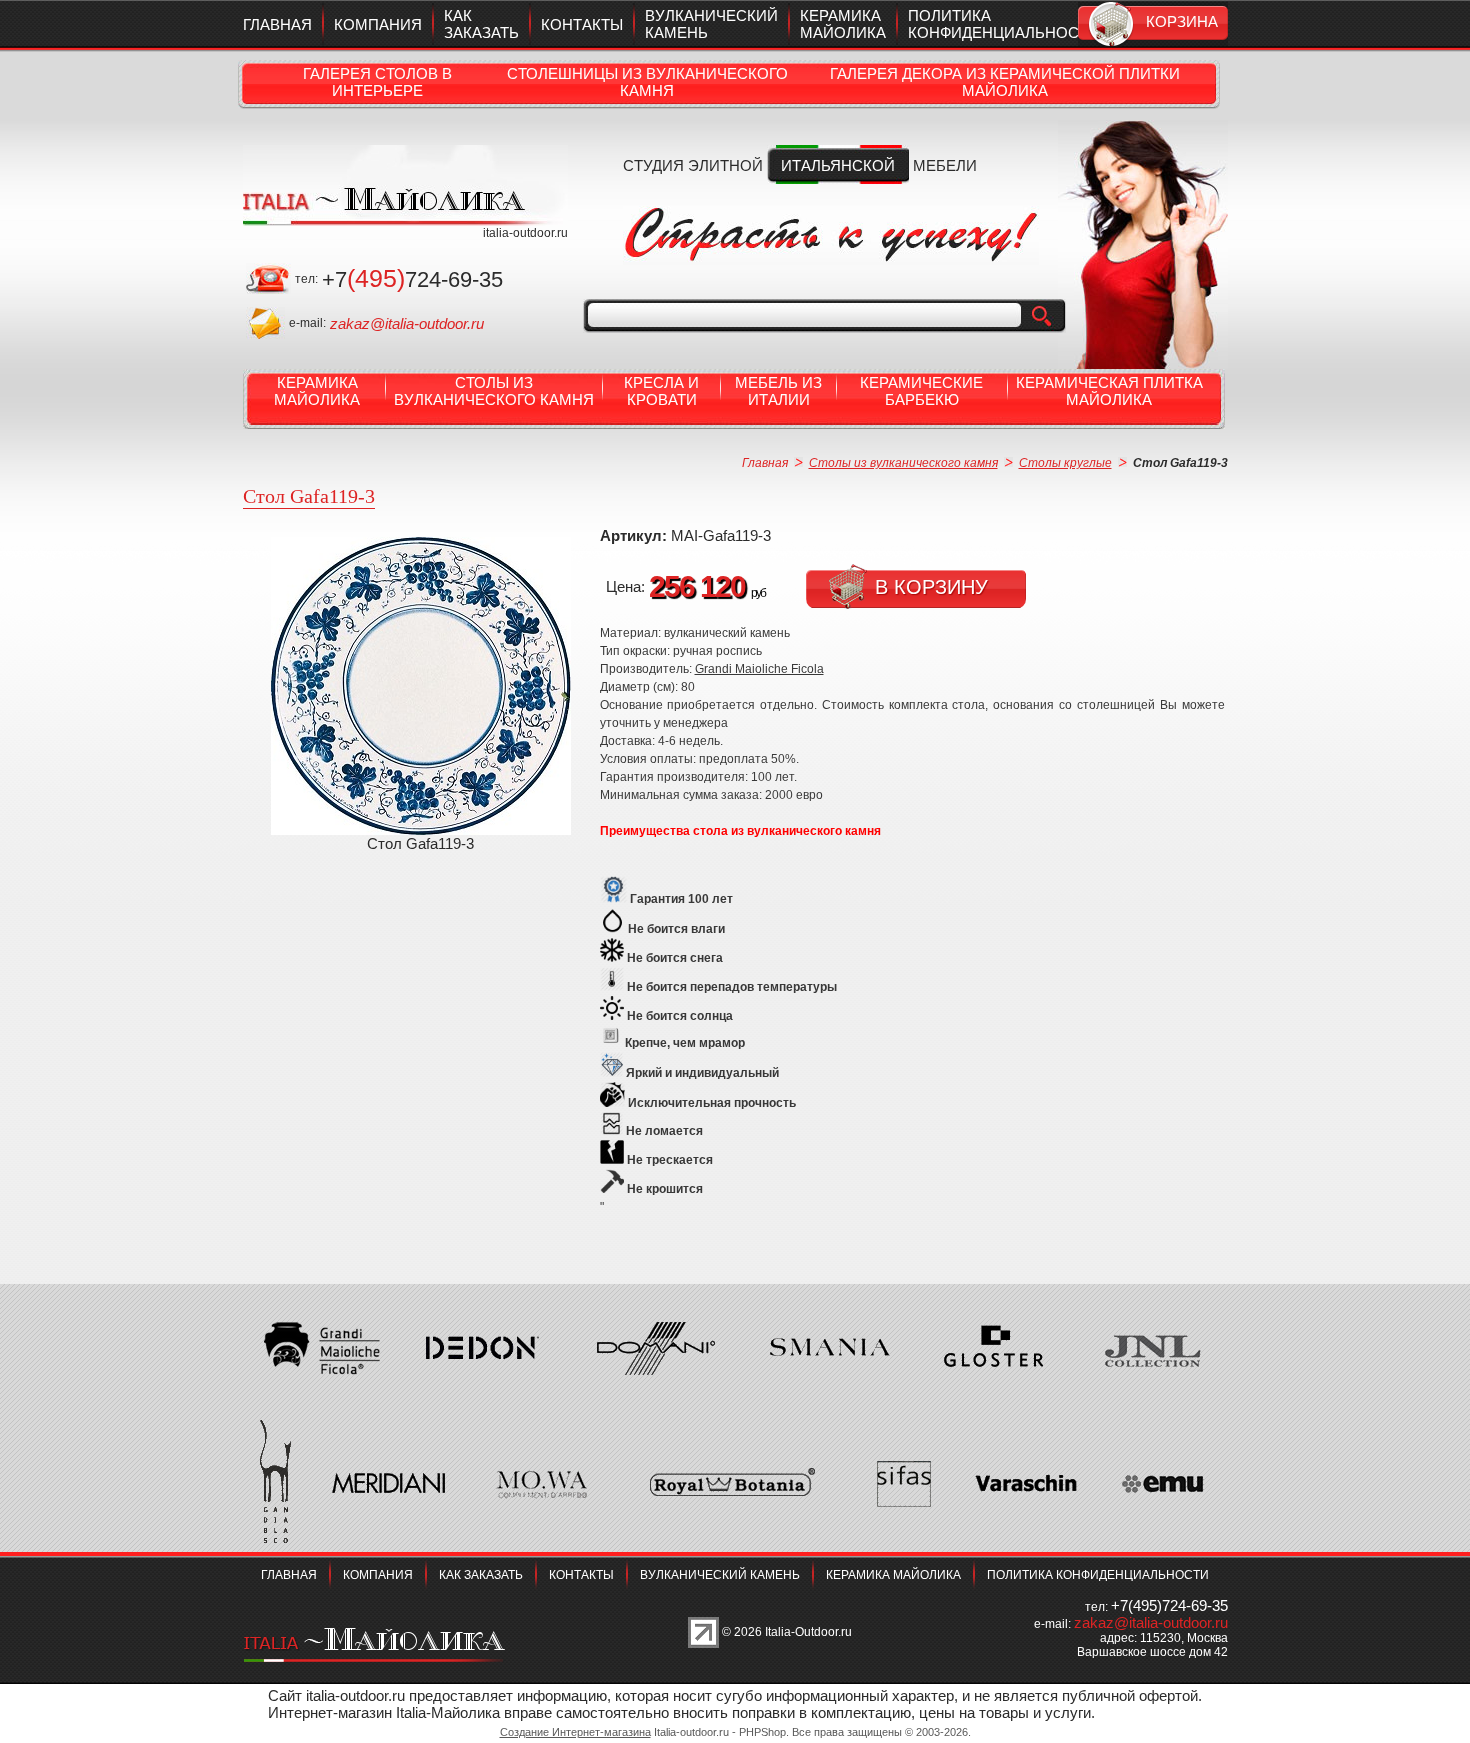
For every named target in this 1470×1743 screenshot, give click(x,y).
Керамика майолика (843, 24)
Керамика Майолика (317, 391)
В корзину (931, 587)
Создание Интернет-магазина (575, 1732)
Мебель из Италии (778, 391)
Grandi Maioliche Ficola (759, 669)
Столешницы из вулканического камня (647, 82)
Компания (378, 24)
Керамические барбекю (921, 391)
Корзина (1182, 21)
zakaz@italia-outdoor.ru (407, 323)
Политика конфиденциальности (1003, 24)
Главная (277, 24)
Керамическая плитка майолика (1109, 391)
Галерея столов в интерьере (377, 82)
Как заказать (481, 24)
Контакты (582, 24)
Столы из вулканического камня (494, 391)
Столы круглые (1065, 463)
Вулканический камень (720, 1575)
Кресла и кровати (661, 391)
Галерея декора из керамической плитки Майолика (1005, 82)
